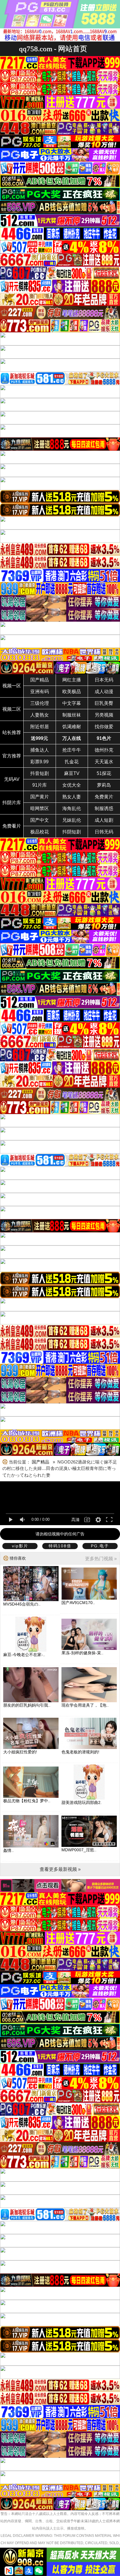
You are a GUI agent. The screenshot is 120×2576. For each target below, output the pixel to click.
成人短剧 (104, 820)
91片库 (40, 785)
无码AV (12, 779)
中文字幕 (72, 703)
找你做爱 (104, 727)
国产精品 (40, 680)
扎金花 (72, 762)
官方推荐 (12, 756)
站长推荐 (12, 732)
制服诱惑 (104, 808)
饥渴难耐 (72, 727)
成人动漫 (104, 692)
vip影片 (20, 1546)
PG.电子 (100, 1546)
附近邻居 (40, 727)
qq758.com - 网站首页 (53, 49)
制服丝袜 (72, 715)
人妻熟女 (40, 715)
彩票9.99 (39, 762)
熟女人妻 (72, 797)
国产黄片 (40, 797)
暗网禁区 (40, 808)
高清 (75, 1520)
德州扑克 (104, 750)
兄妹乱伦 (72, 820)
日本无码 (104, 680)
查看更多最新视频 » (60, 1869)
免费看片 (12, 826)
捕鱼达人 (40, 750)
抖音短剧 (40, 773)
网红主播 (72, 680)
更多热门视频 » (101, 1559)
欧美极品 (72, 692)
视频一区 (12, 686)
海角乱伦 (72, 808)
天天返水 (104, 762)
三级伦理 (40, 703)
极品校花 (40, 832)
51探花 (104, 773)
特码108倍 (60, 1546)
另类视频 (104, 715)
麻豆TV (72, 773)
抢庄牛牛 (72, 750)
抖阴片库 (12, 803)
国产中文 (40, 820)
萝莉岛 (104, 785)
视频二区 (12, 709)
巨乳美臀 (104, 703)
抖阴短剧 (72, 832)
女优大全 (72, 785)
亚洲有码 (40, 692)
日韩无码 (104, 832)
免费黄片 (104, 797)
